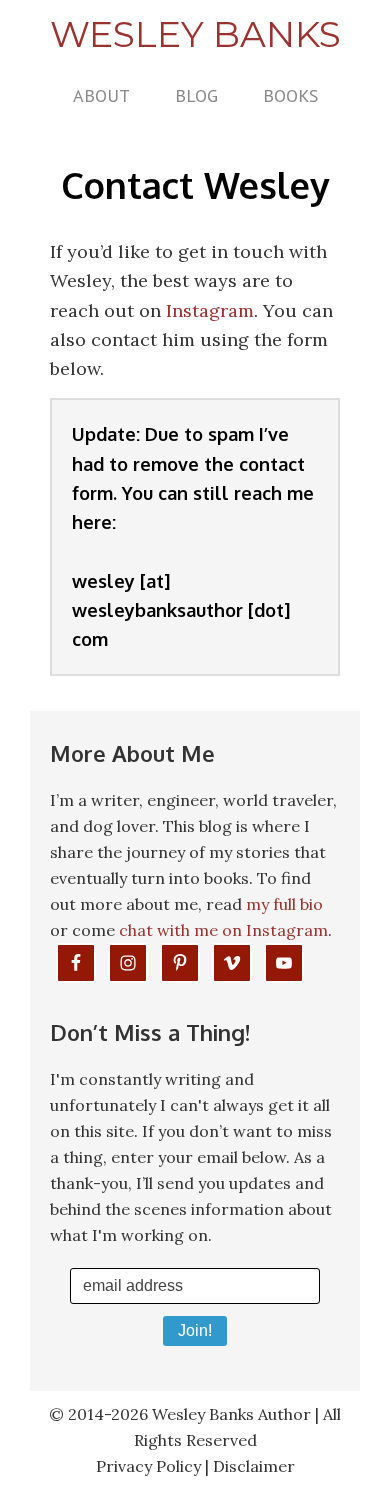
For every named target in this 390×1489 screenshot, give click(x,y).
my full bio (284, 904)
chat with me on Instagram (223, 930)
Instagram (210, 310)
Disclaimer (254, 1466)
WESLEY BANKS (195, 34)
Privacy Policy (148, 1466)
